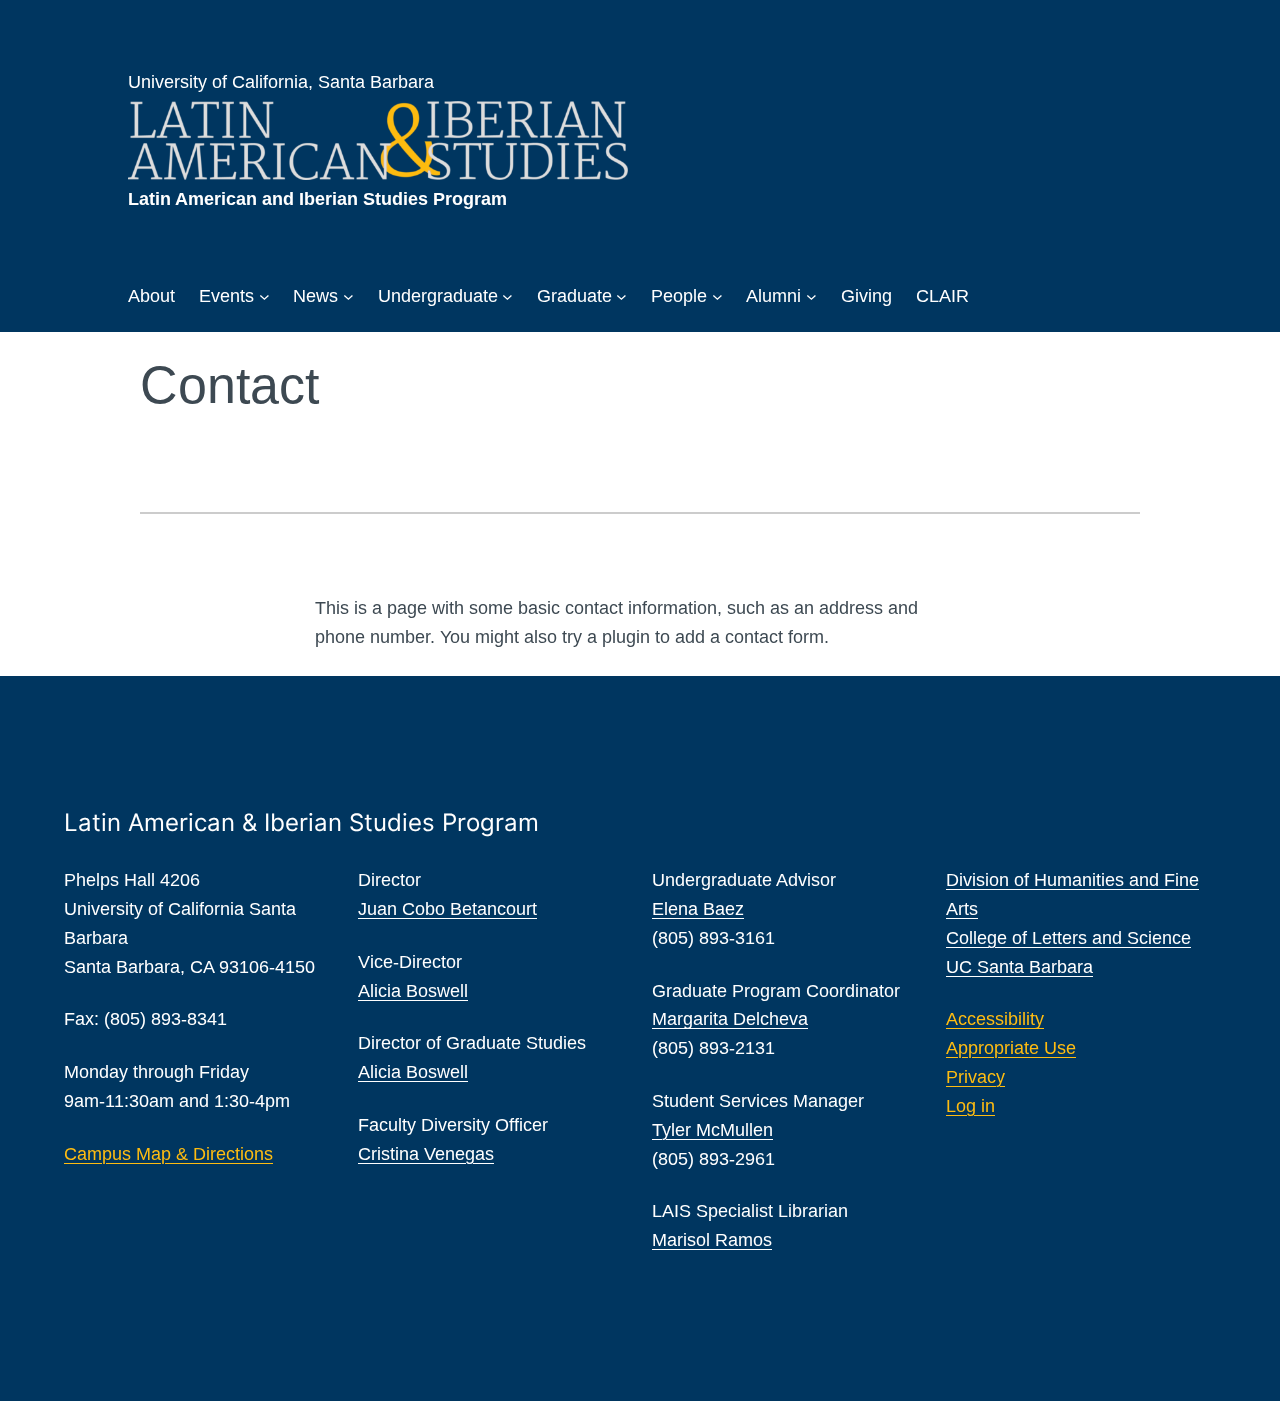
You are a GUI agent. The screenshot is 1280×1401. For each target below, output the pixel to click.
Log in (970, 1106)
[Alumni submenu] (811, 296)
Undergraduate (438, 296)
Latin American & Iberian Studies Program (301, 822)
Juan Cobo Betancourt (447, 909)
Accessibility (995, 1019)
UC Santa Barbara (1019, 967)
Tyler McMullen (712, 1130)
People (679, 296)
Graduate (574, 296)
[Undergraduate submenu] (507, 296)
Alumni (773, 296)
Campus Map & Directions (168, 1154)
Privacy (975, 1077)
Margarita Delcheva (730, 1019)
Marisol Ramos (712, 1240)
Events (226, 296)
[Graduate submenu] (621, 296)
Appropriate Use (1011, 1048)
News (315, 296)
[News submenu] (348, 296)
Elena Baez (698, 909)
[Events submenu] (264, 296)
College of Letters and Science (1068, 938)
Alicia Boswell (413, 991)
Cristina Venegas (426, 1154)
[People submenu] (717, 296)
